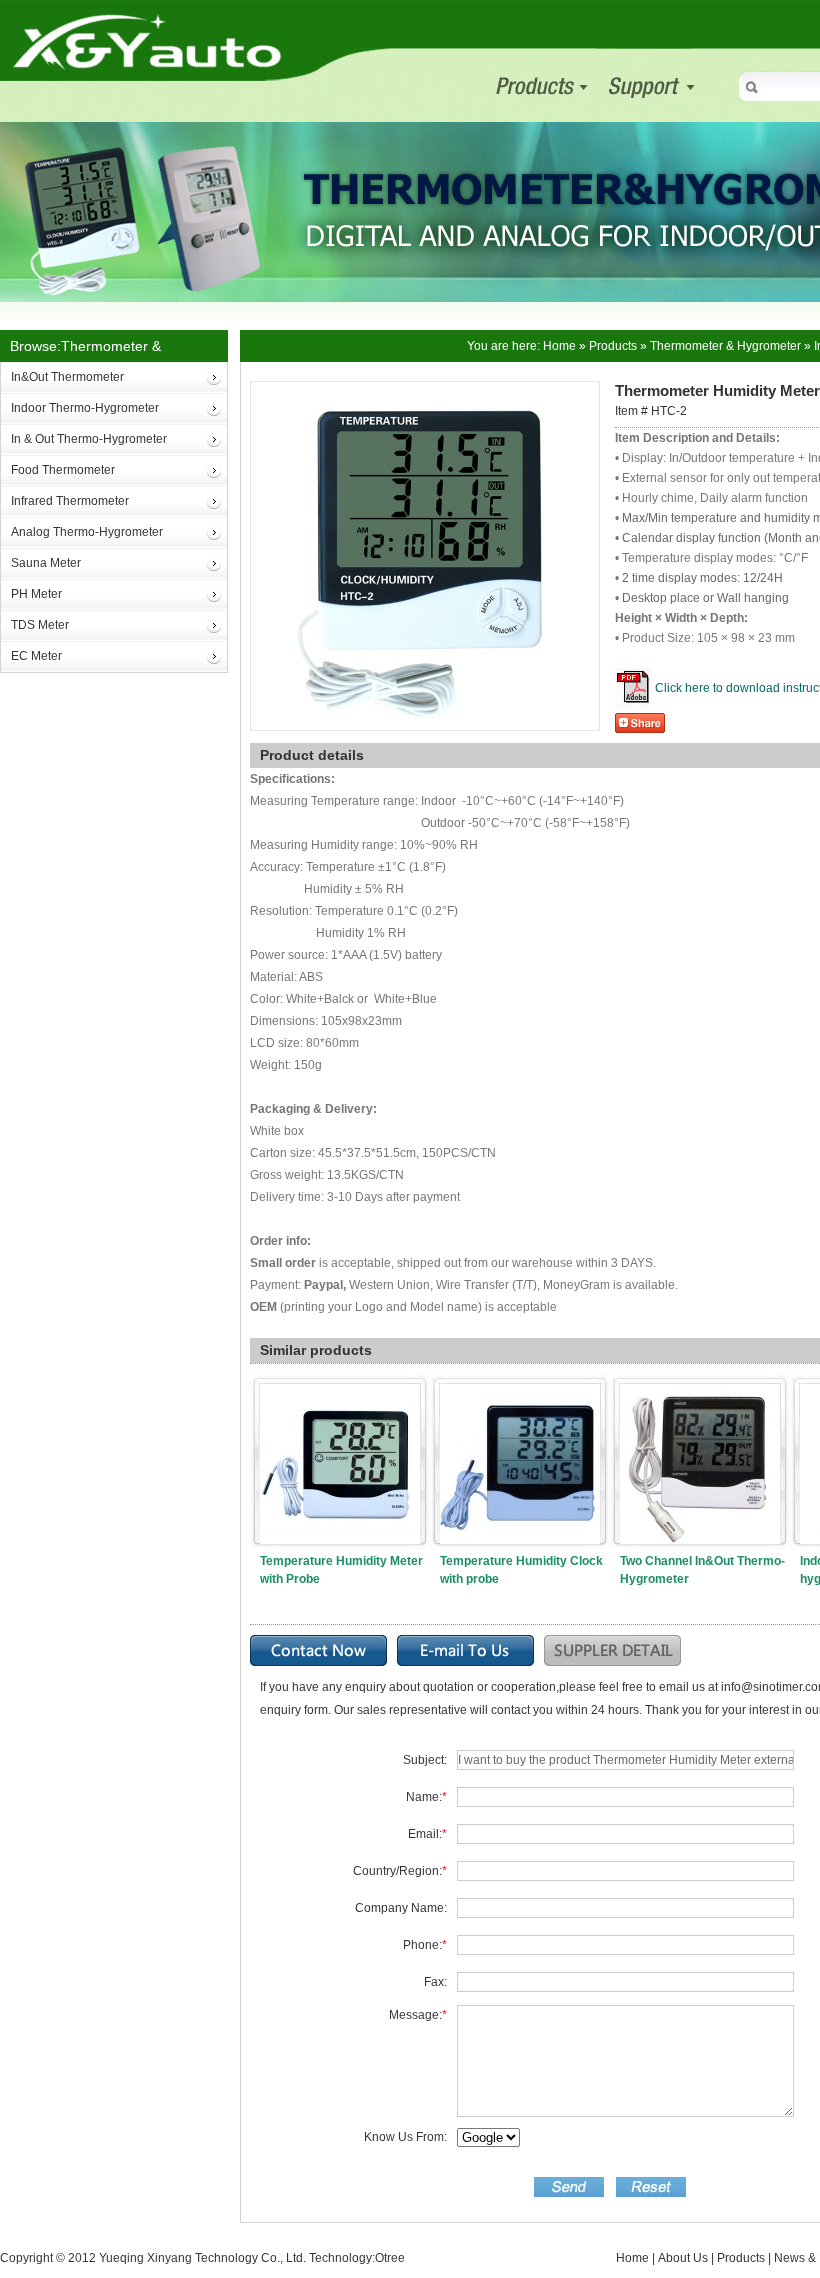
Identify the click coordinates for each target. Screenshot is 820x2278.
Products (613, 346)
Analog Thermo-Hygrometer (87, 532)
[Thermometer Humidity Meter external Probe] (425, 394)
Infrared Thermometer (70, 501)
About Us (683, 2258)
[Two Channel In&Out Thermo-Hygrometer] (700, 1394)
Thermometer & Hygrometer (725, 346)
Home (559, 346)
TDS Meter (40, 625)
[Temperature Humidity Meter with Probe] (340, 1394)
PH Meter (36, 594)
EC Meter (36, 656)
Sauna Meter (46, 563)
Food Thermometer (63, 470)
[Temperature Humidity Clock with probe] (520, 1394)
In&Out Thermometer (67, 377)
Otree (390, 2258)
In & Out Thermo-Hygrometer (89, 439)
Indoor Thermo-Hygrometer (85, 408)
